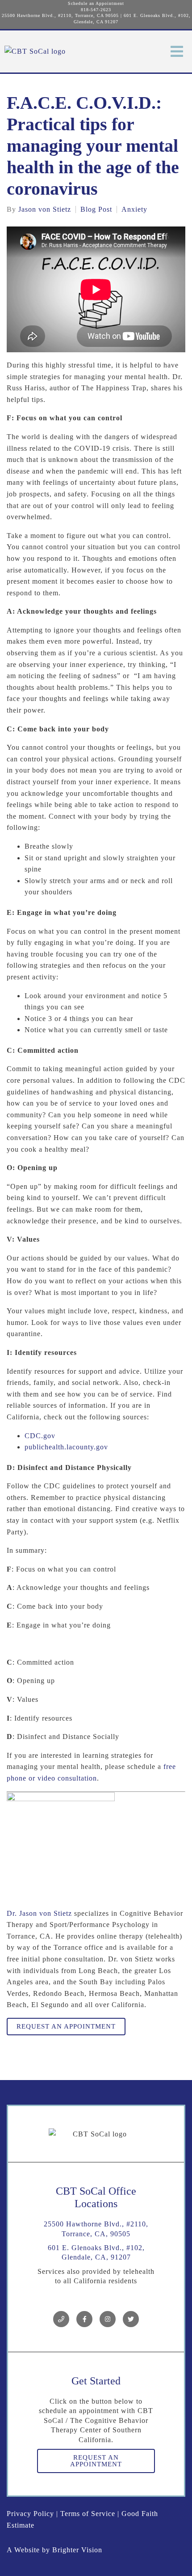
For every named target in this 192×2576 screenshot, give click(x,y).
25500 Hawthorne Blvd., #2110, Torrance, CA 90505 (60, 15)
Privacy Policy (30, 2514)
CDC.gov (40, 1436)
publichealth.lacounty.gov (66, 1447)
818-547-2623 (96, 10)
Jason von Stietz (45, 209)
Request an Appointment (66, 2026)
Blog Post (96, 209)
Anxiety (134, 209)
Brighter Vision (77, 2550)
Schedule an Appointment (96, 3)
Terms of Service (88, 2514)
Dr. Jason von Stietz (39, 1913)
